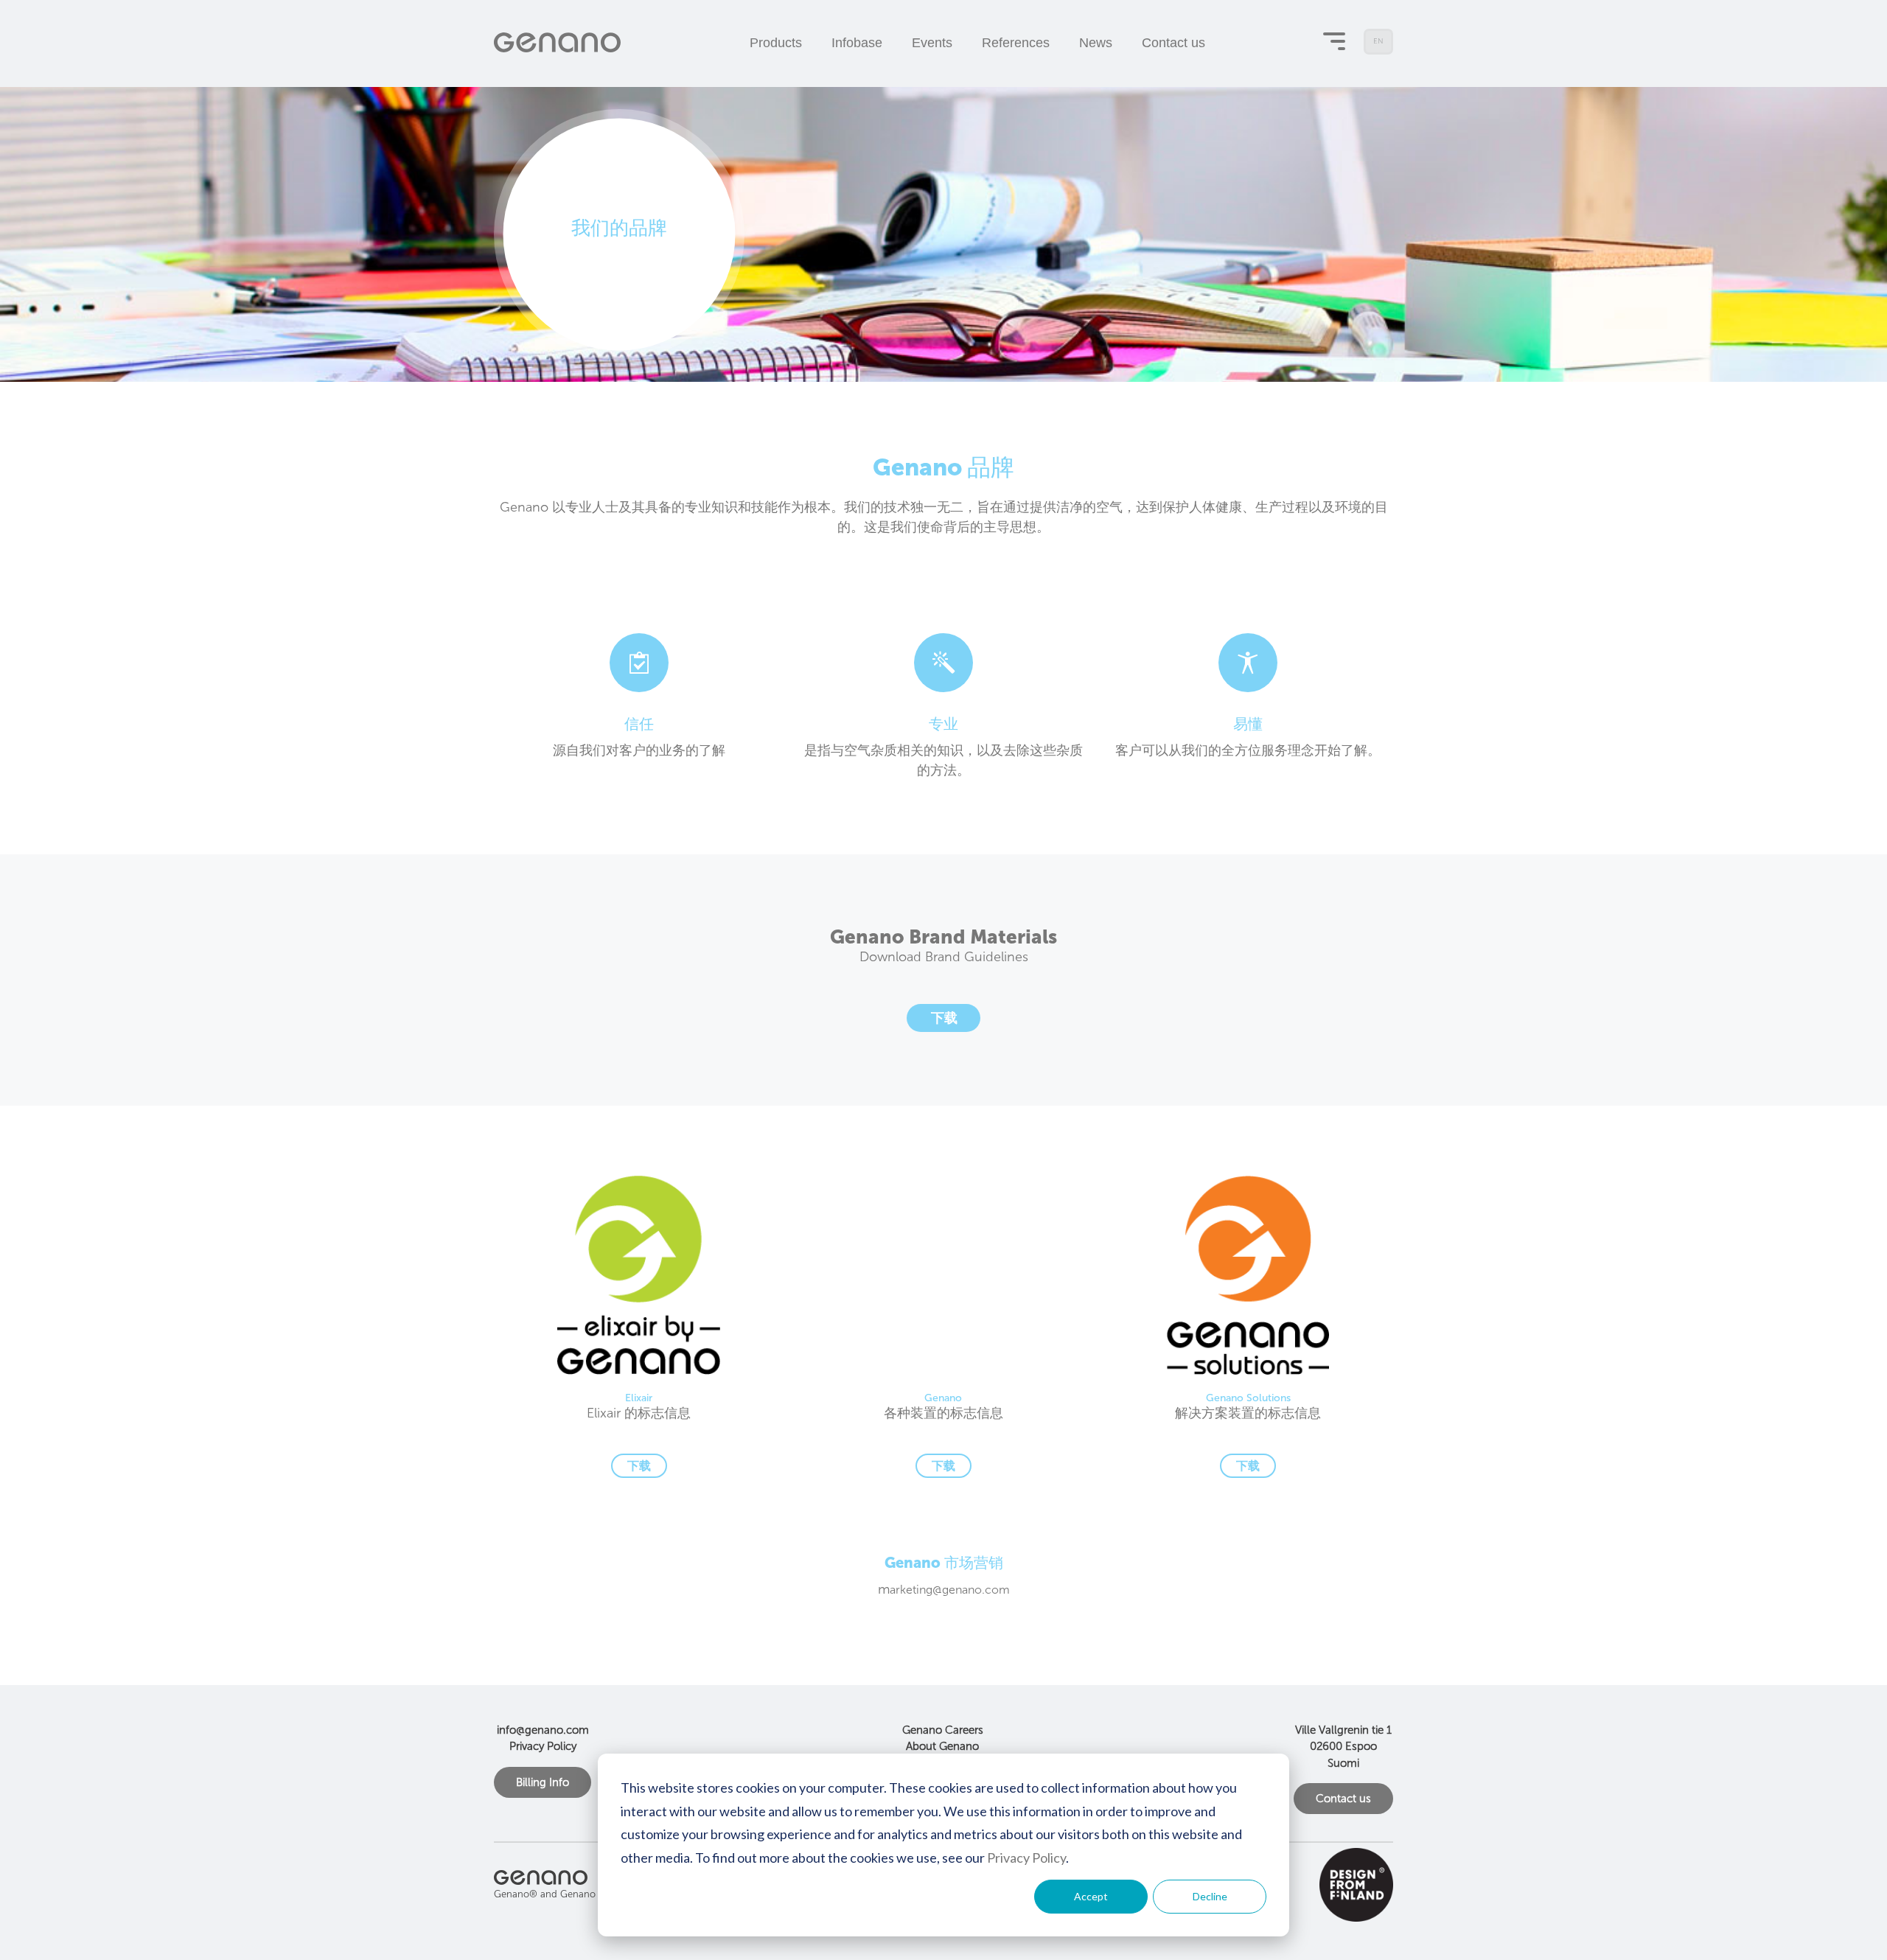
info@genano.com (543, 1730)
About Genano (942, 1746)
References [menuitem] (1016, 43)
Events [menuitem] (932, 43)
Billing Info (543, 1782)
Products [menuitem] (776, 43)
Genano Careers (943, 1730)
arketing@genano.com (950, 1590)
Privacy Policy (1026, 1858)
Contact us (1343, 1799)
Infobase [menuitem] (857, 43)
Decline (1210, 1896)
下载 (944, 1018)
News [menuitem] (1096, 43)
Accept (1091, 1896)
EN (1380, 46)
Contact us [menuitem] (1173, 43)
